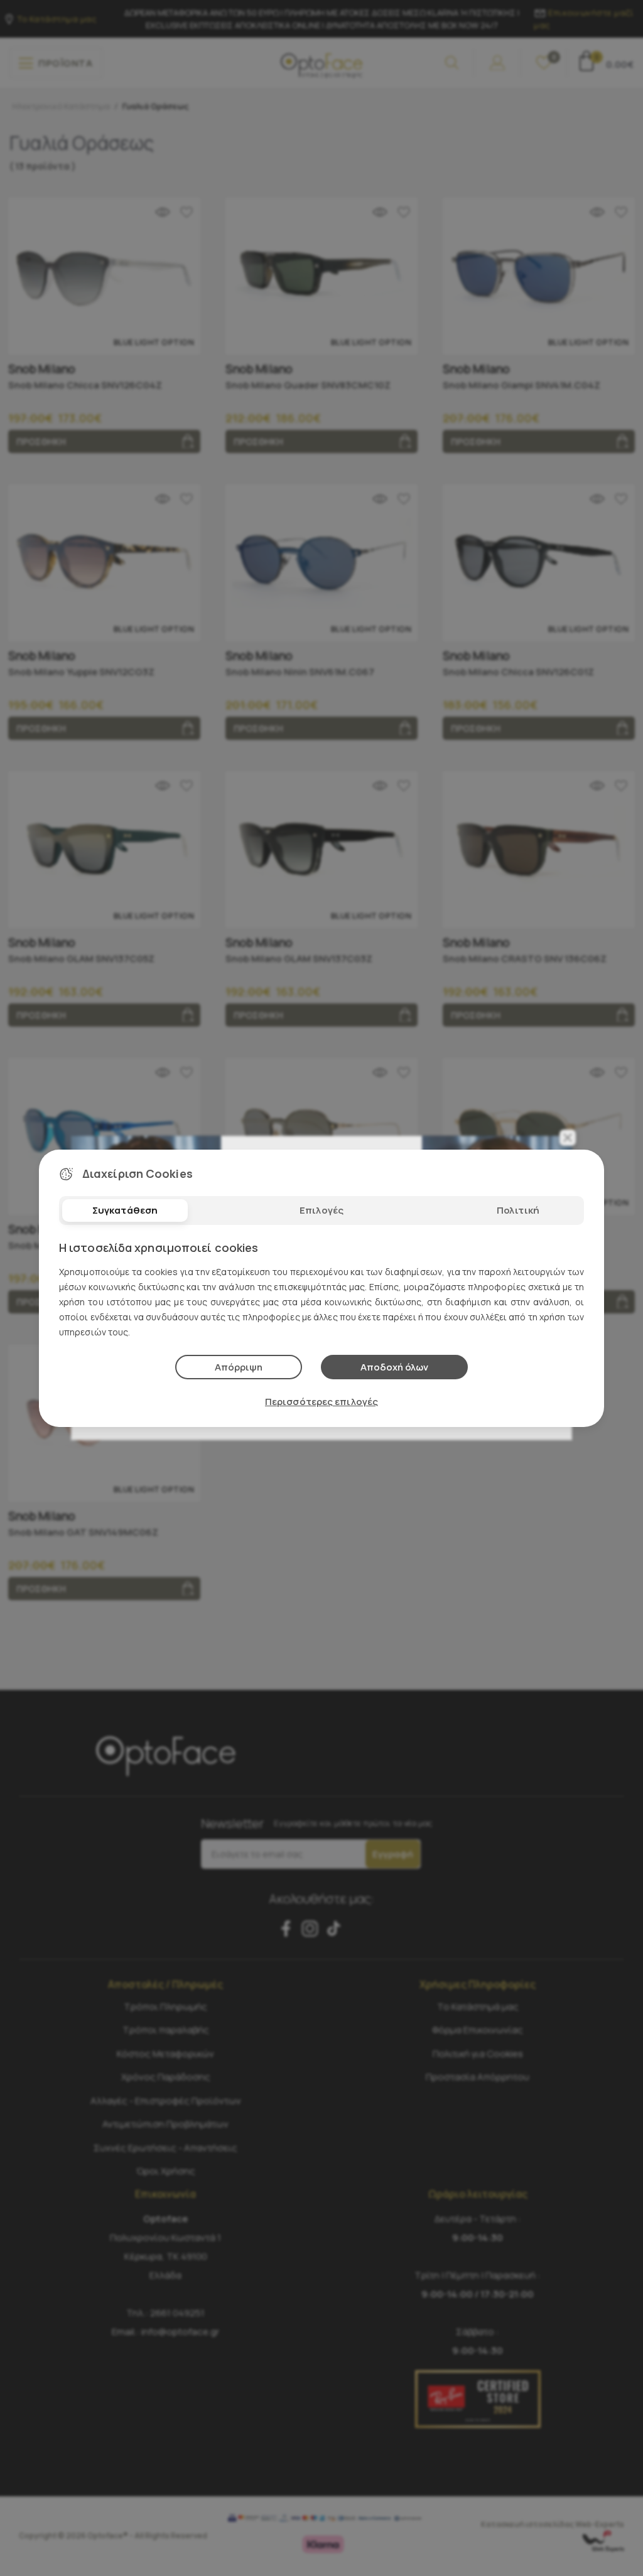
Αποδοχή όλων (394, 1367)
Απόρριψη (239, 1367)
